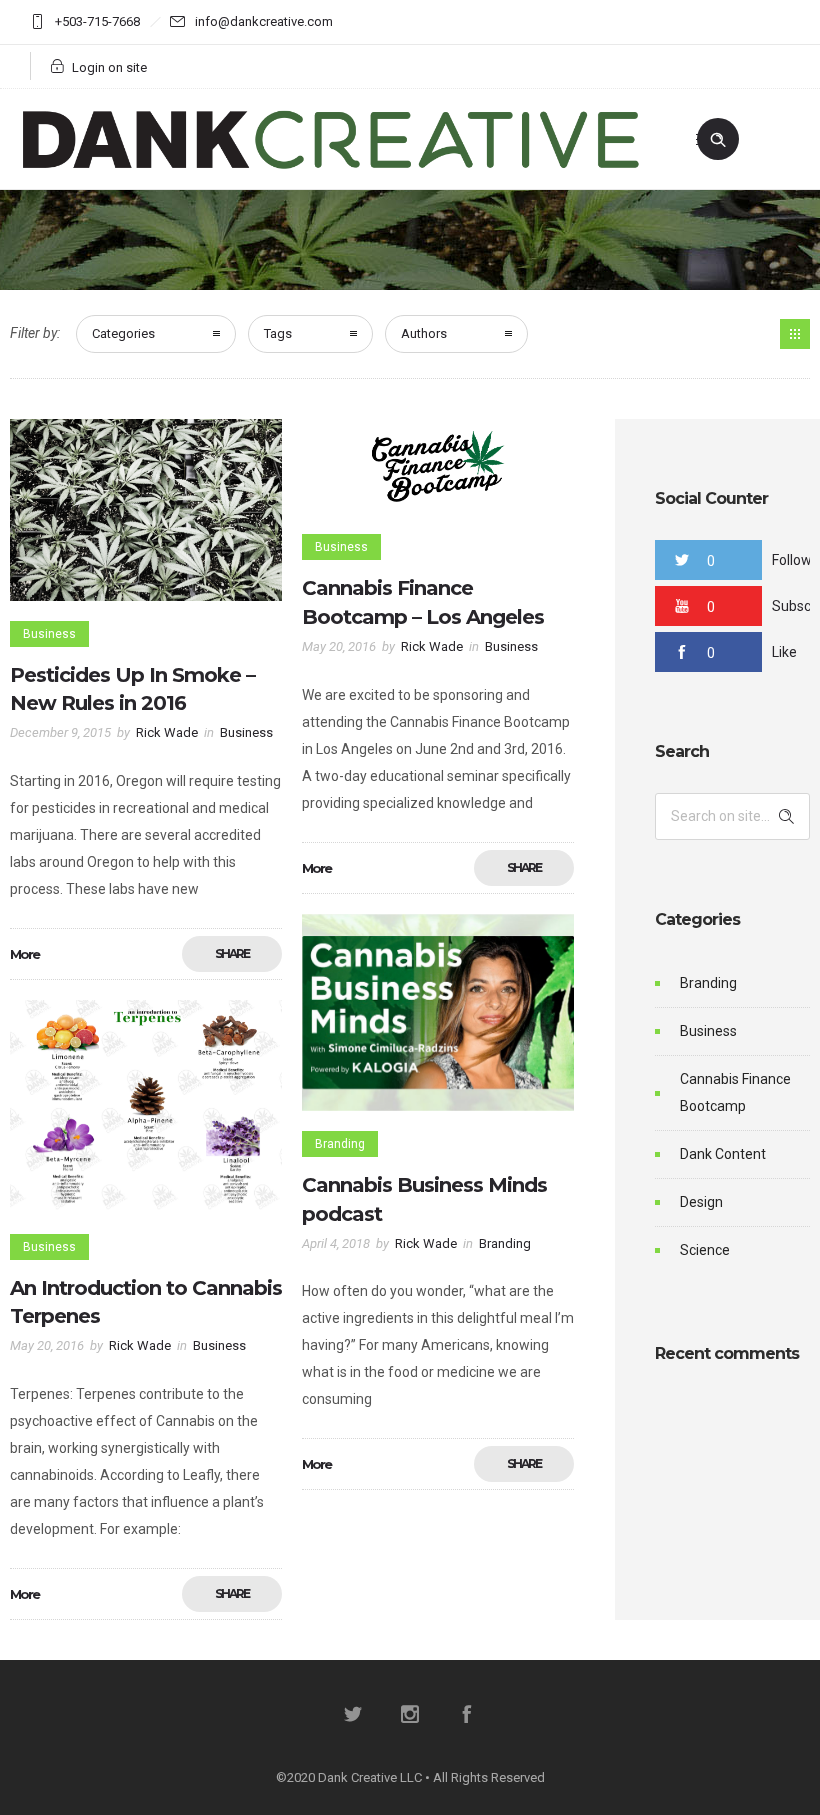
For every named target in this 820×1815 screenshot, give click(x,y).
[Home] (331, 164)
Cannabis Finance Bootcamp (735, 1092)
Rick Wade (167, 732)
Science (705, 1250)
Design (701, 1202)
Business (708, 1031)
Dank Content (723, 1154)
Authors (424, 333)
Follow (792, 560)
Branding (708, 983)
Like (784, 652)
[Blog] (795, 334)
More (24, 954)
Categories (123, 333)
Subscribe (796, 606)
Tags (278, 333)
